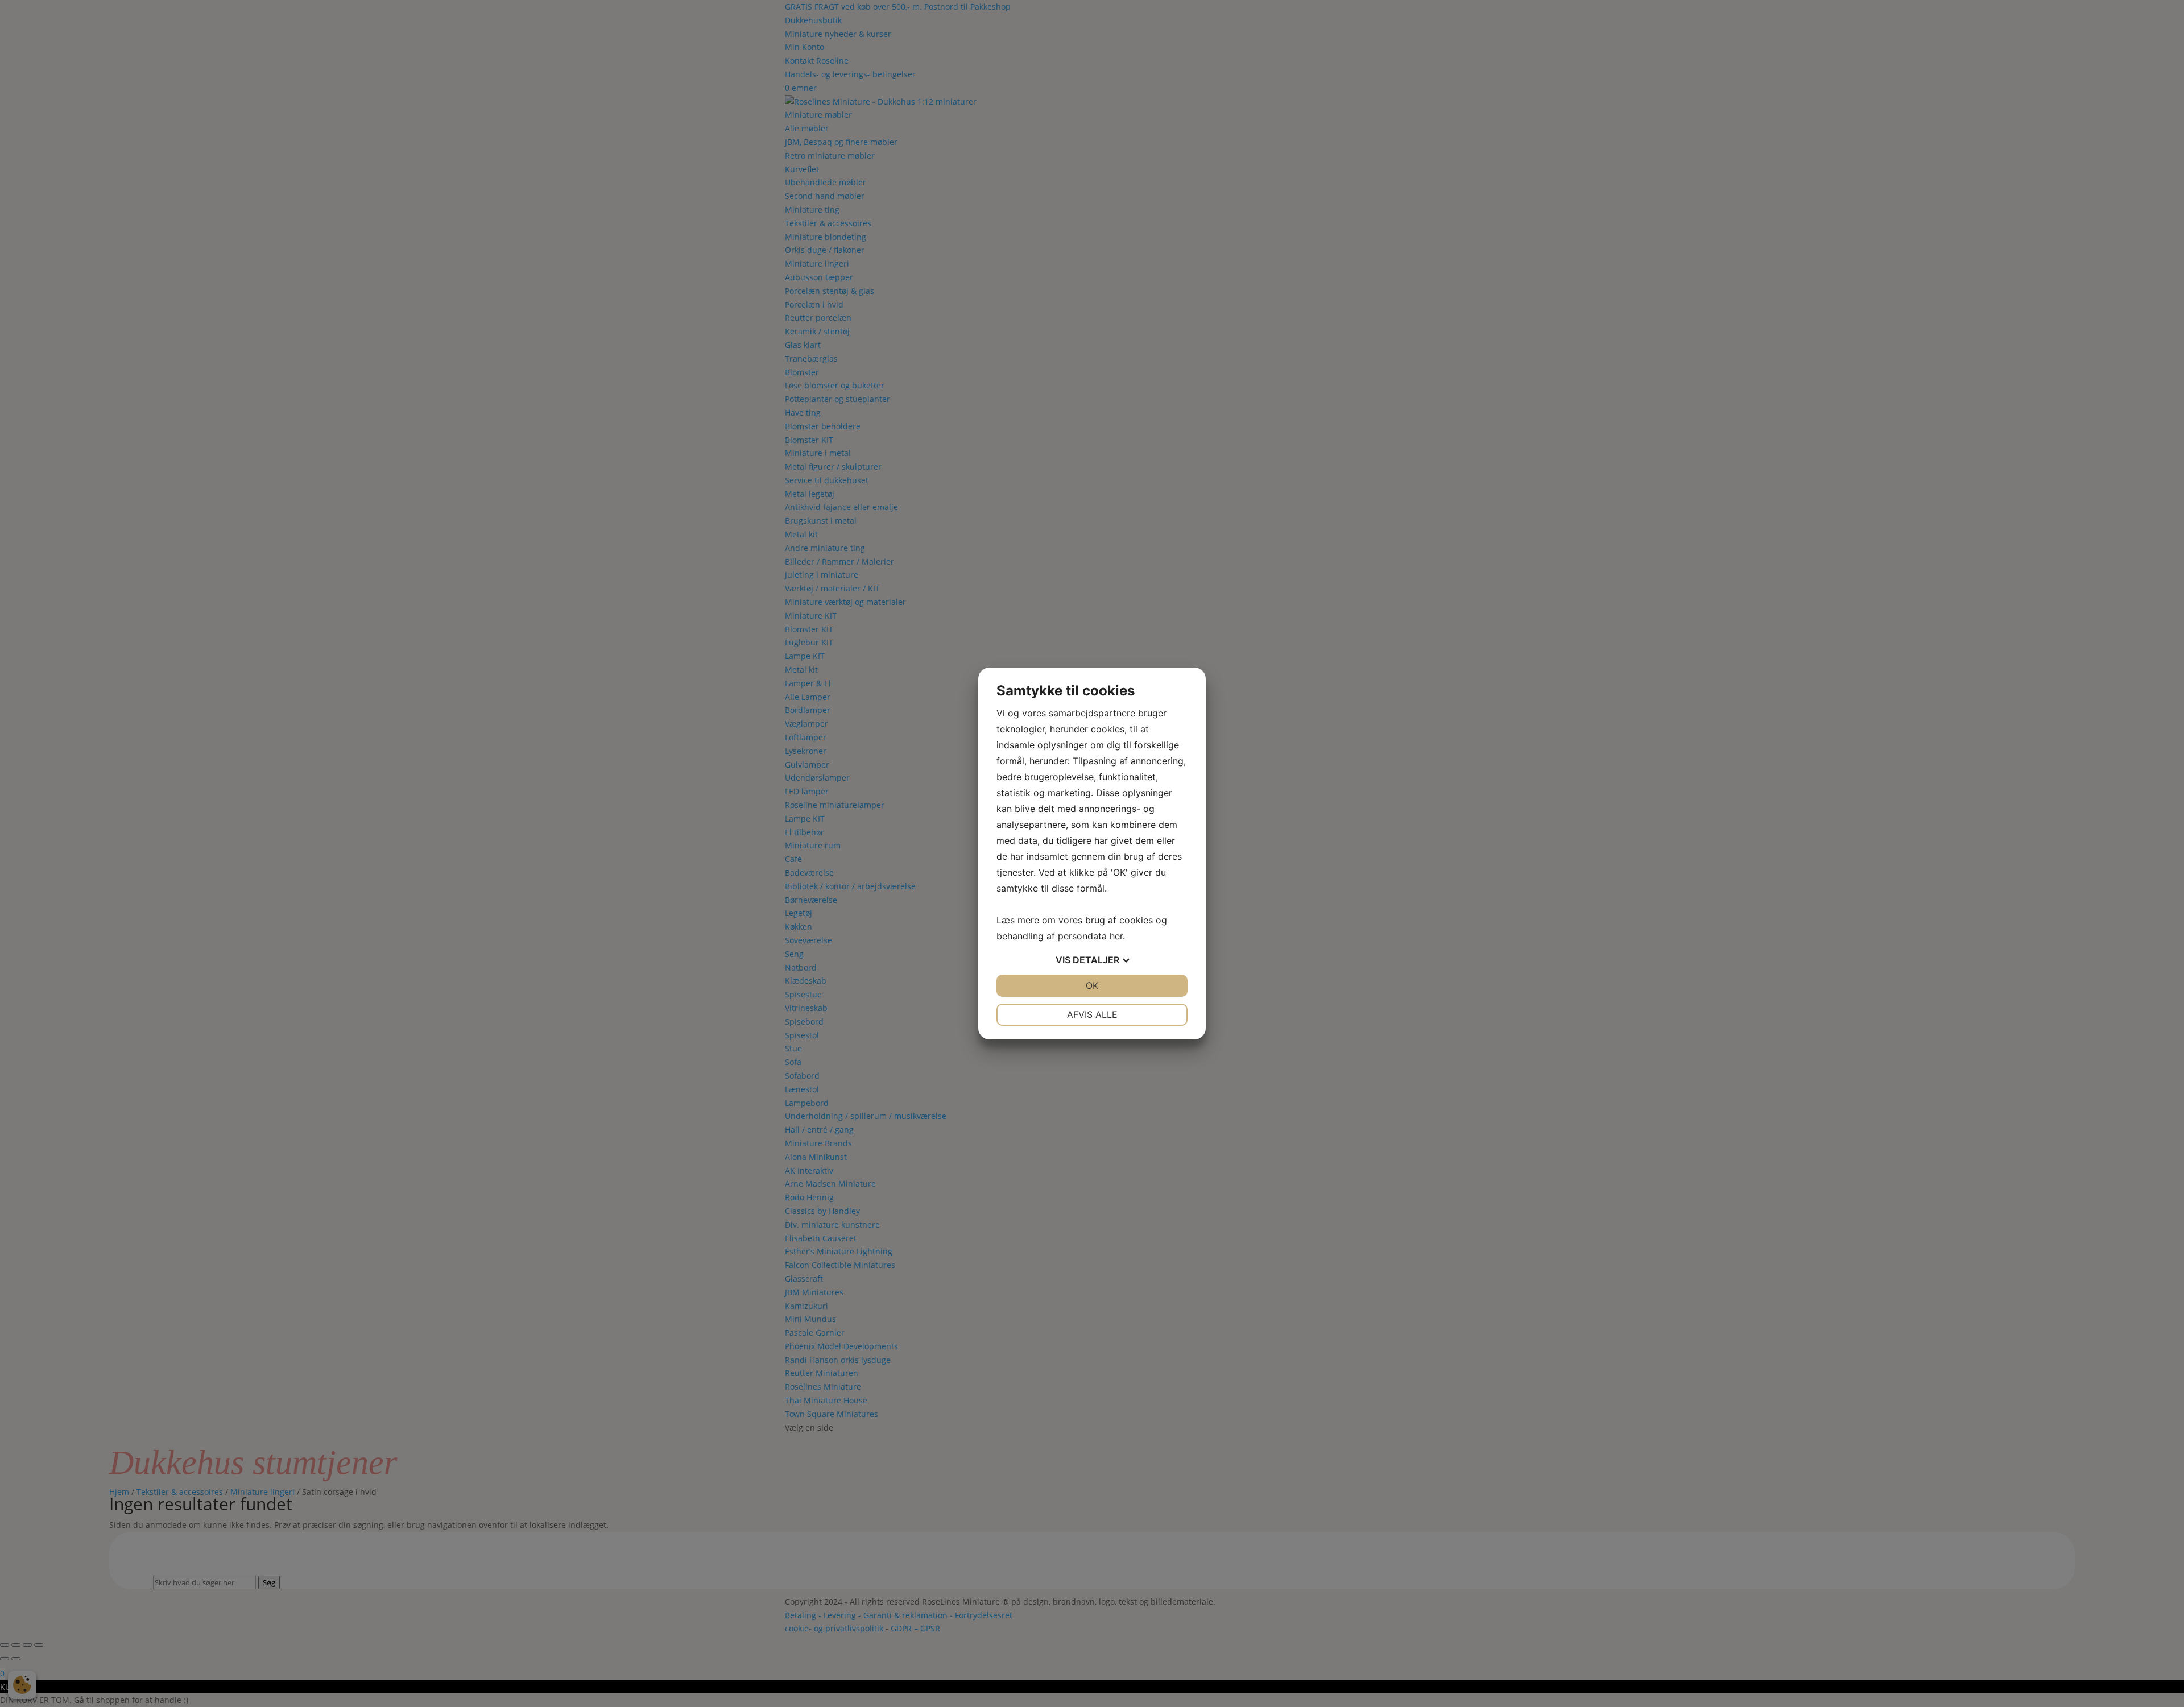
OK (1092, 985)
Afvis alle (1092, 1014)
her (1116, 936)
